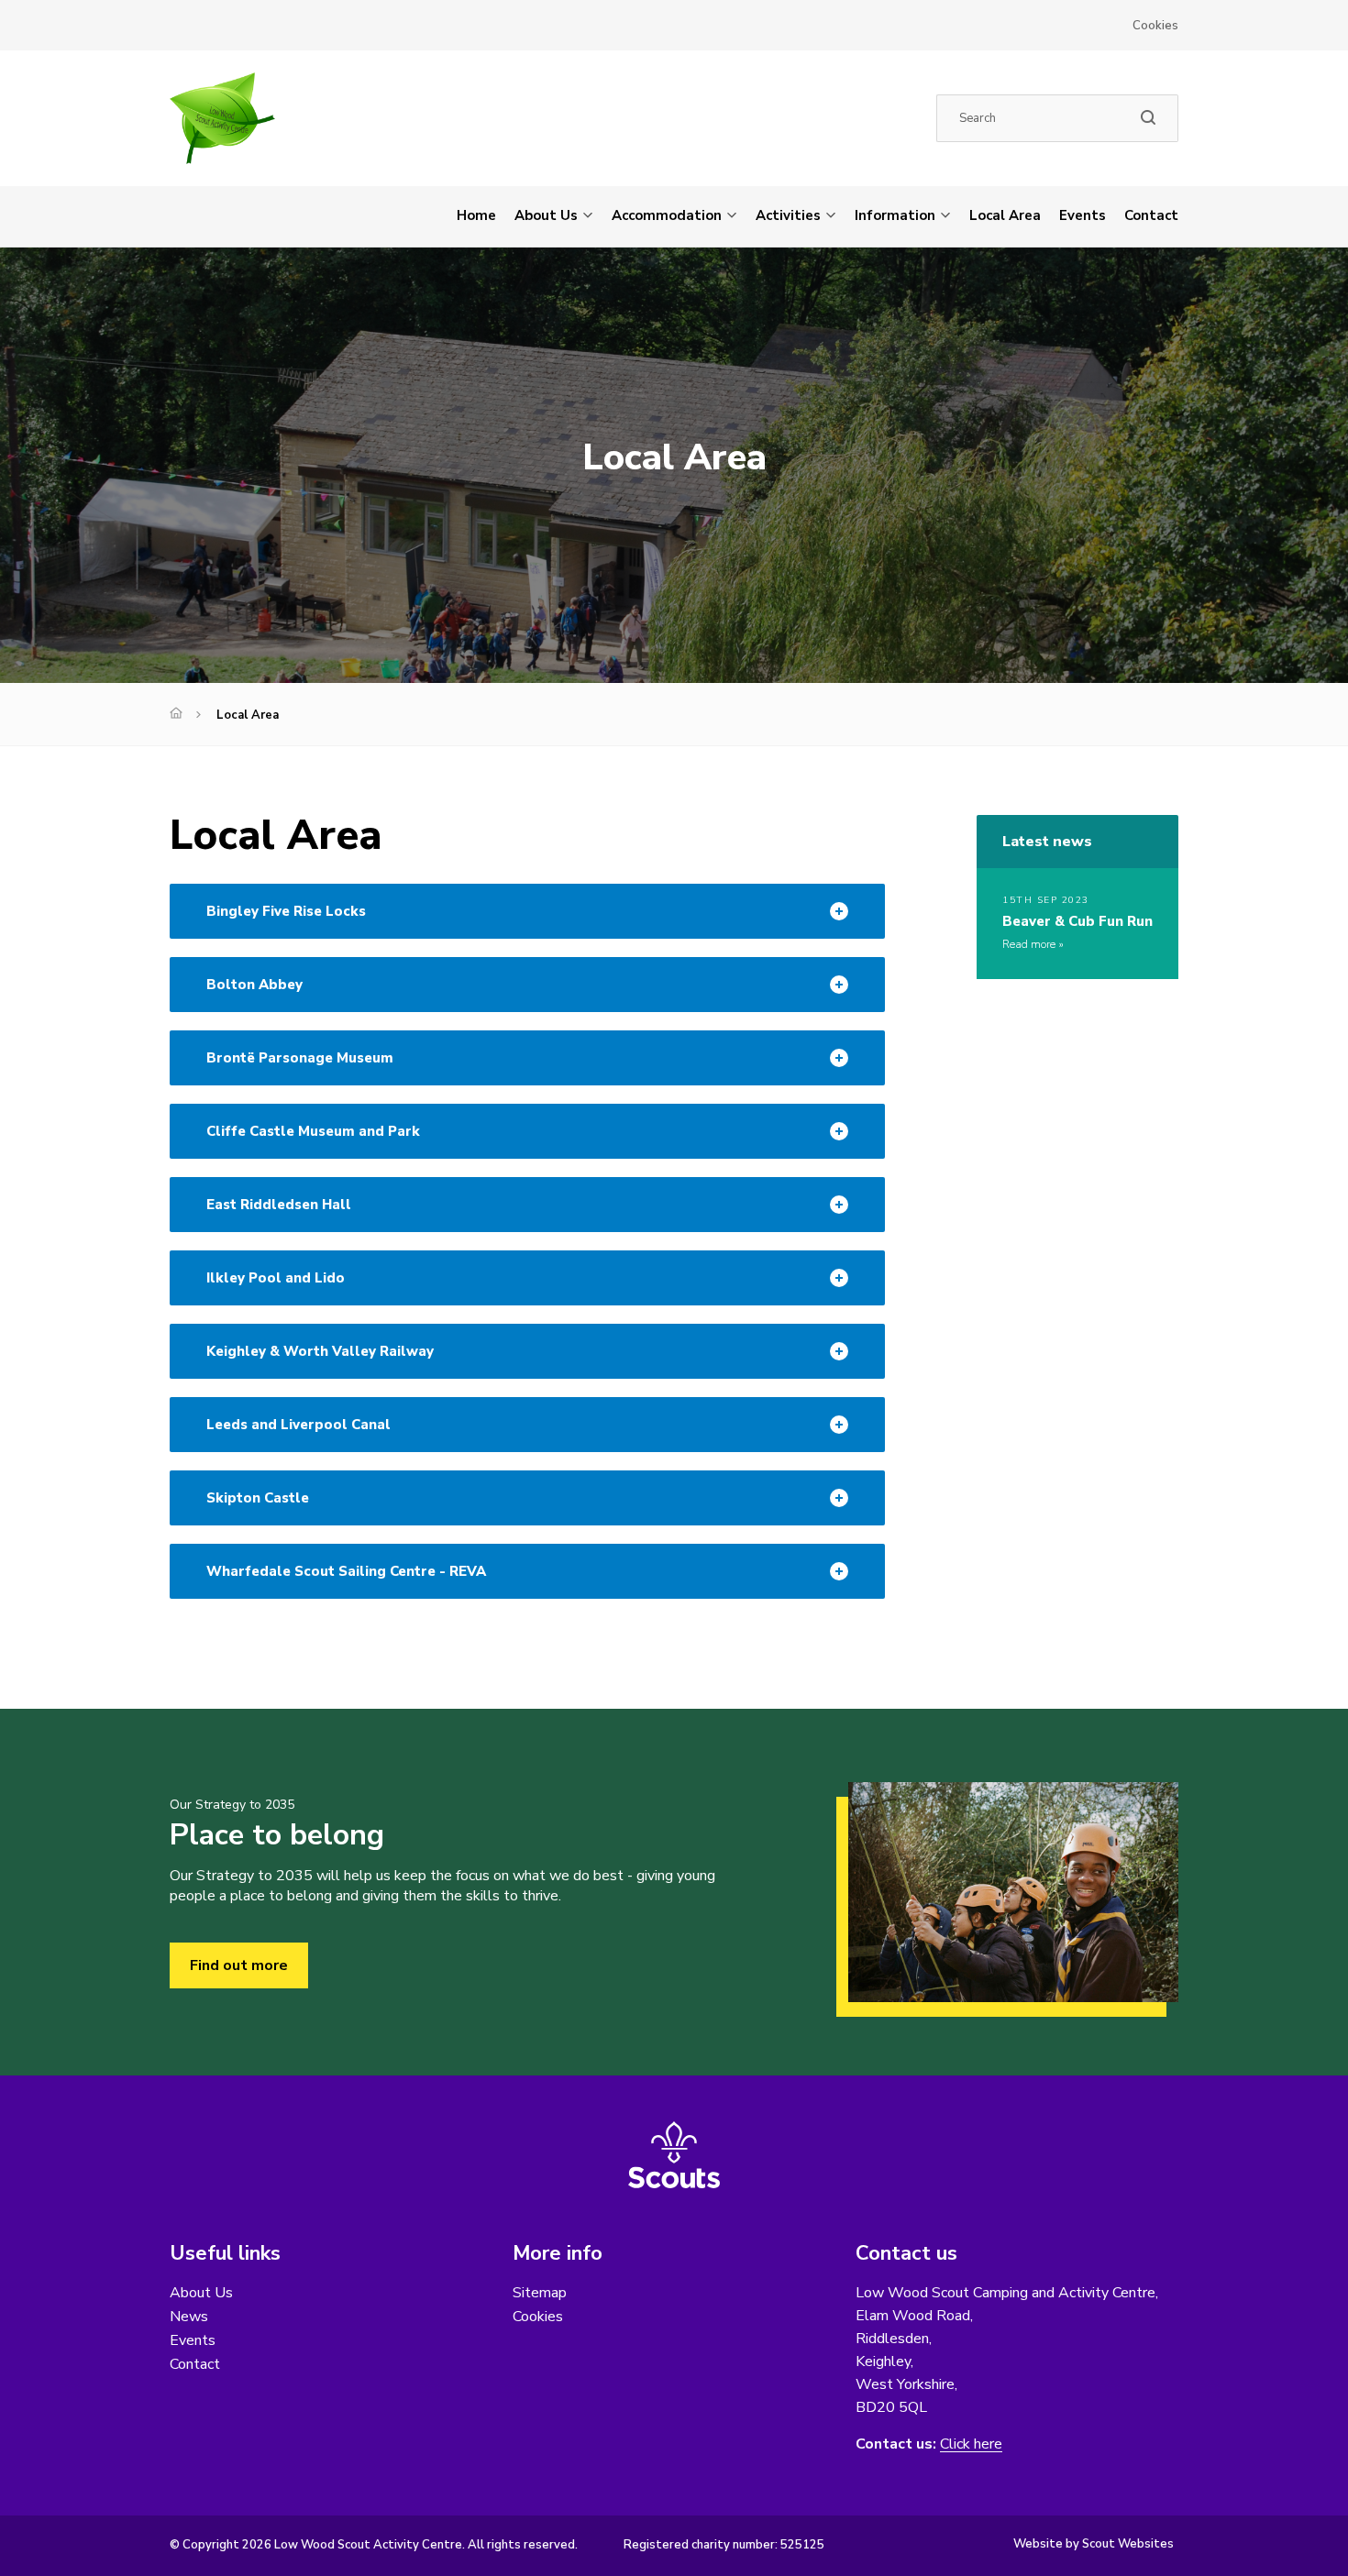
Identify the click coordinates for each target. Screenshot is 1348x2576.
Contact (1151, 215)
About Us (546, 215)
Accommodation (667, 215)
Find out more (239, 1965)
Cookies (1155, 26)
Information (895, 215)
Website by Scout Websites (1094, 2544)
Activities (788, 215)
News (189, 2317)
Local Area (1005, 215)
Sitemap (540, 2293)
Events (1083, 215)
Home (476, 215)
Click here (971, 2444)
